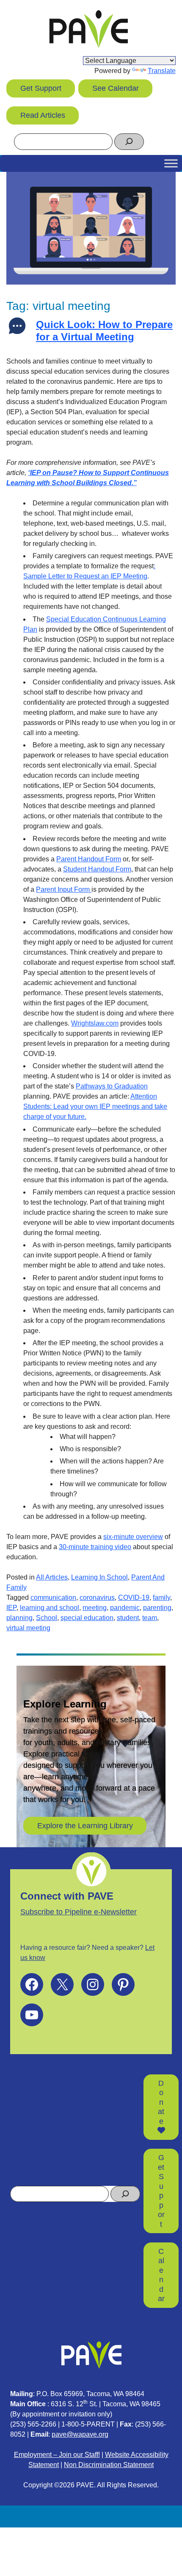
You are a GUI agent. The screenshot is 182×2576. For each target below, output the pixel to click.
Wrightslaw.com (95, 1023)
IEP (11, 1608)
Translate (162, 71)
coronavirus (97, 1597)
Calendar (161, 2275)
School (47, 1618)
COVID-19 (134, 1597)
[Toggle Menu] (171, 163)
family (161, 1597)
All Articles (52, 1577)
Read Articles (43, 115)
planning (19, 1618)
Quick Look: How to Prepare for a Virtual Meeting (104, 331)
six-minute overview (133, 1537)
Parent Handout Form (89, 859)
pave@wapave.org (80, 2434)
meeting (95, 1608)
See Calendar (116, 88)
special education (87, 1618)
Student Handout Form (97, 869)
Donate (161, 2102)
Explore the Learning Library (85, 1826)
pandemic (125, 1608)
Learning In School (99, 1577)
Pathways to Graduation (112, 1086)
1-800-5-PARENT (88, 2424)
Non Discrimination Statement (109, 2465)
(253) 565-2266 (33, 2424)
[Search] (129, 142)
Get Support (41, 88)
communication (53, 1597)
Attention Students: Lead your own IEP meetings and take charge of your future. (95, 1106)
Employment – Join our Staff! (57, 2455)
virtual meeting (28, 1628)
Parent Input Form (64, 889)
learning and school (50, 1608)
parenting (157, 1608)
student (128, 1618)
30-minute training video (95, 1547)
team (150, 1618)
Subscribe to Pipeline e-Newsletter (79, 1912)
